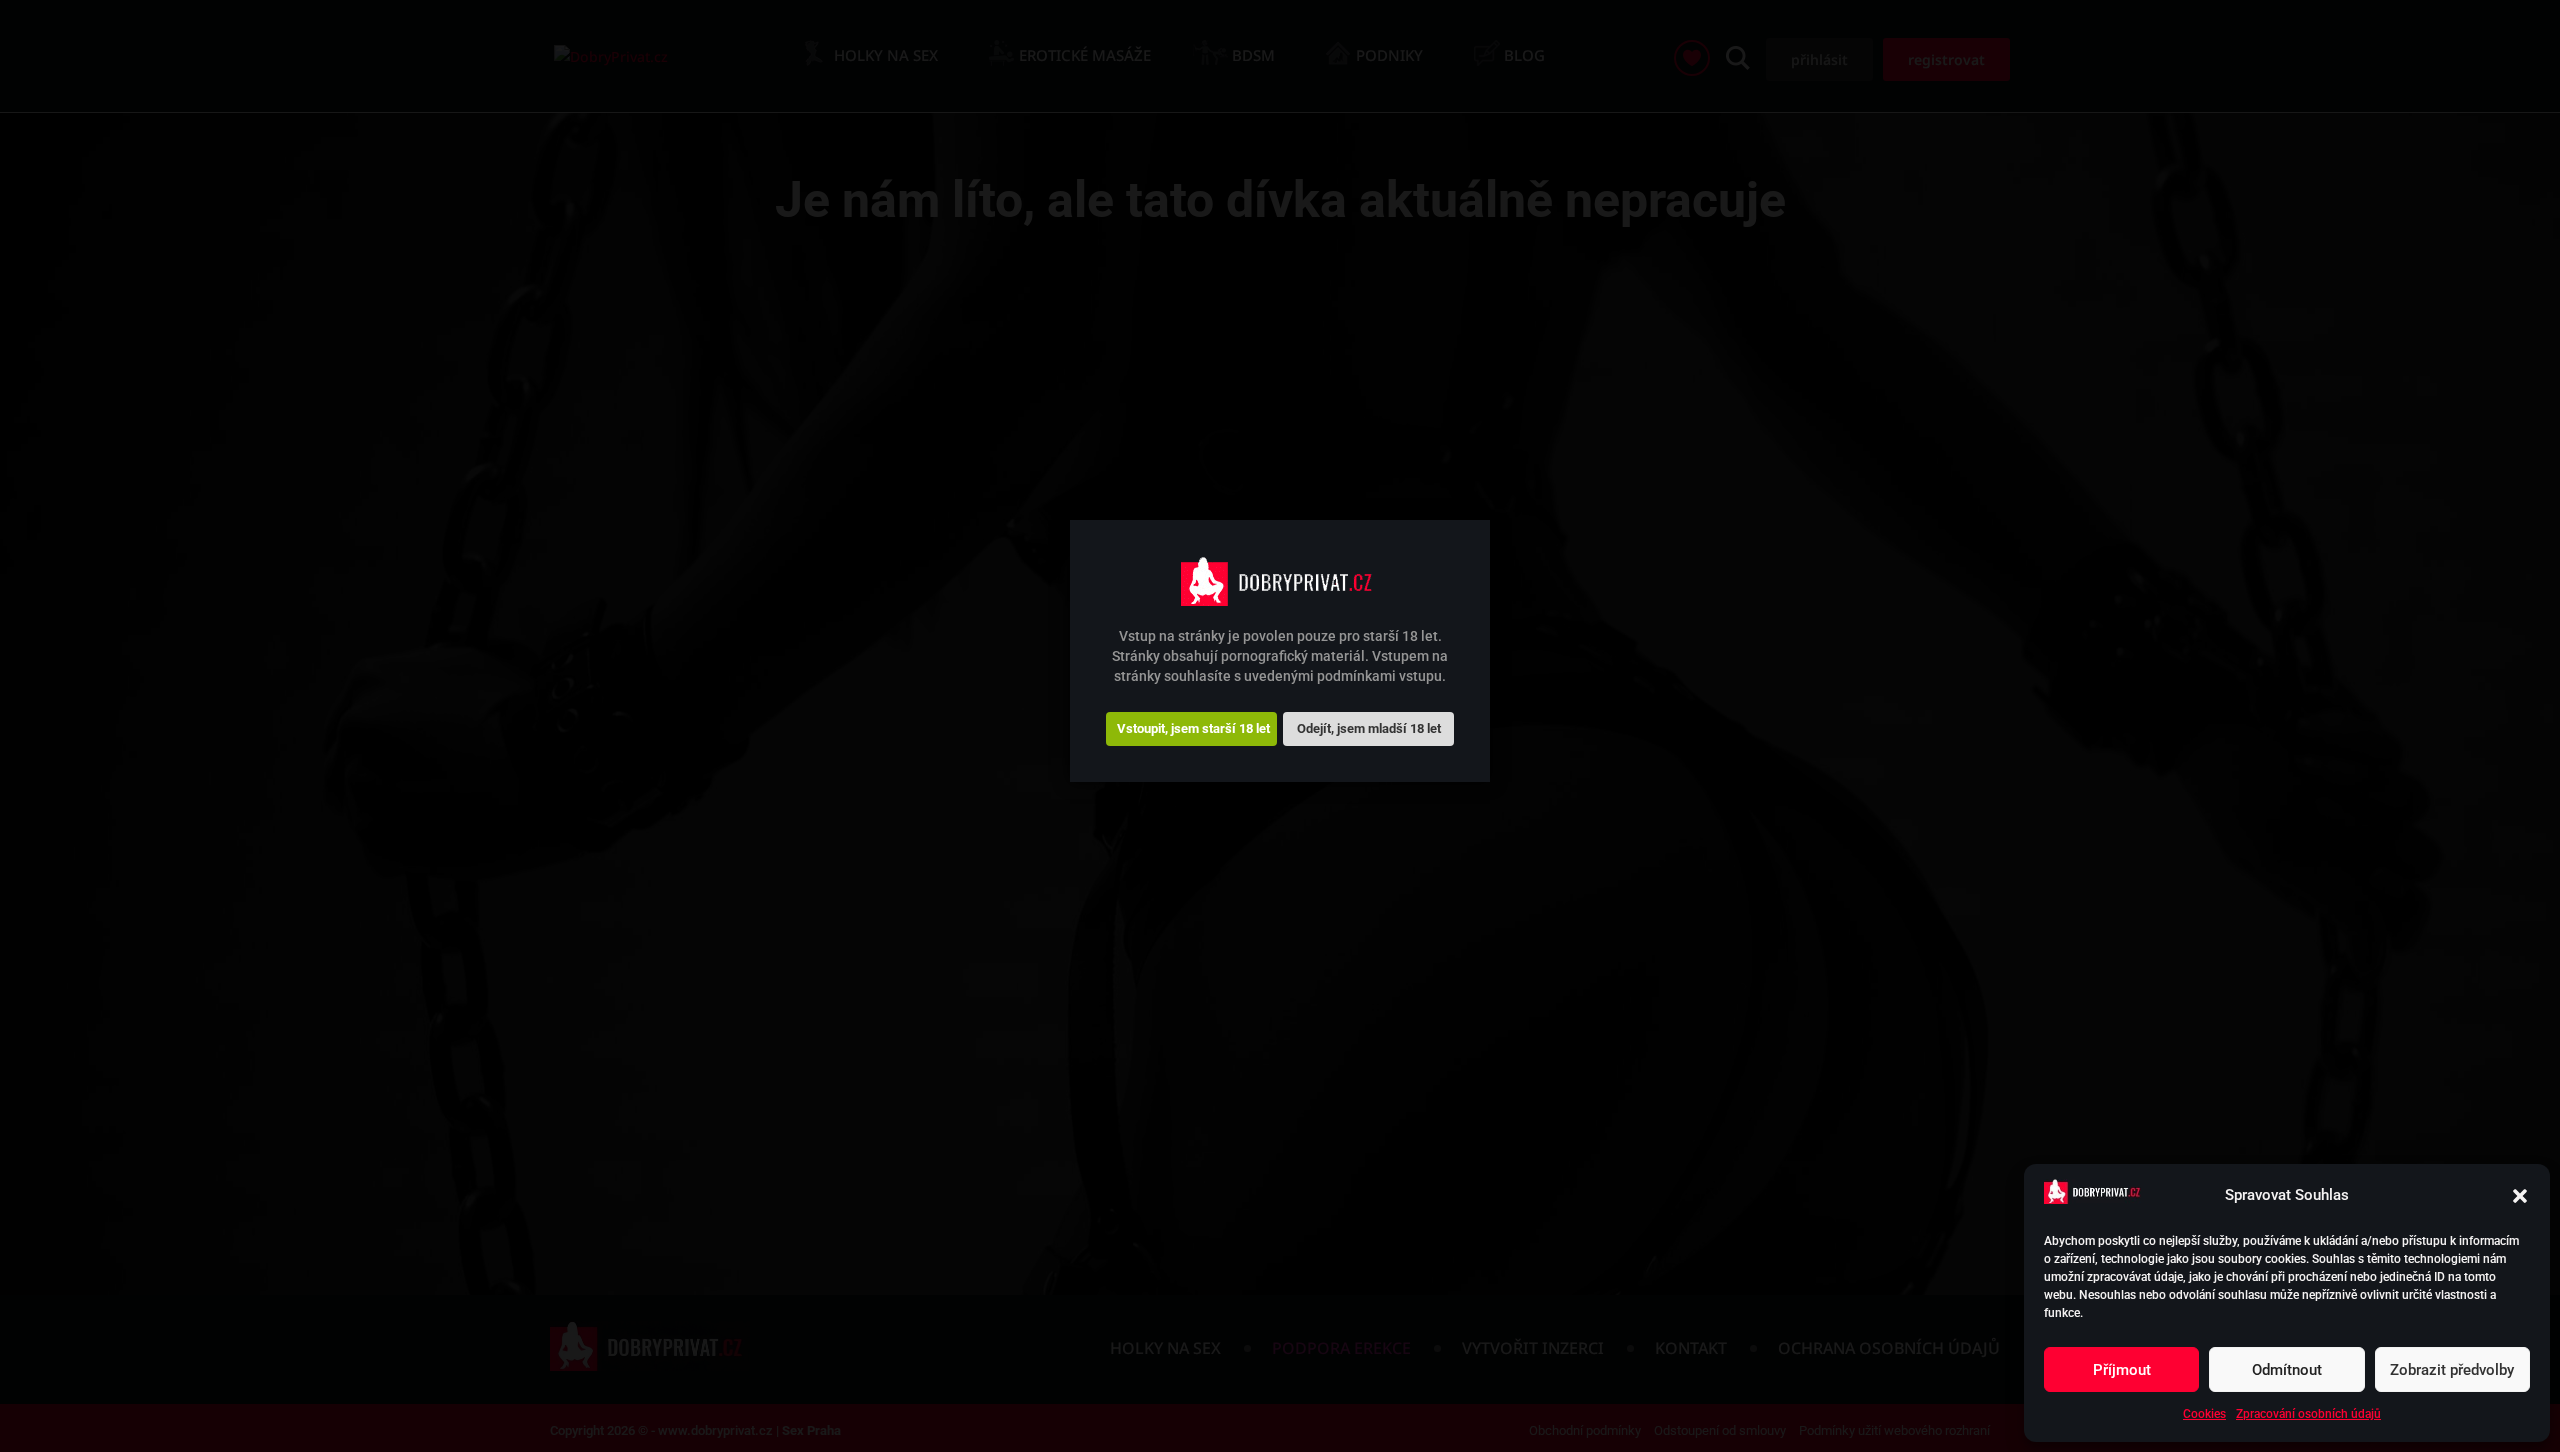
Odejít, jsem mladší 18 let (1369, 728)
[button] (2520, 1196)
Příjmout (2122, 1370)
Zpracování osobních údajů (2308, 1414)
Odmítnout (2287, 1370)
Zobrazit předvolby (2452, 1370)
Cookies (2204, 1414)
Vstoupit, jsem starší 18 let (1193, 728)
